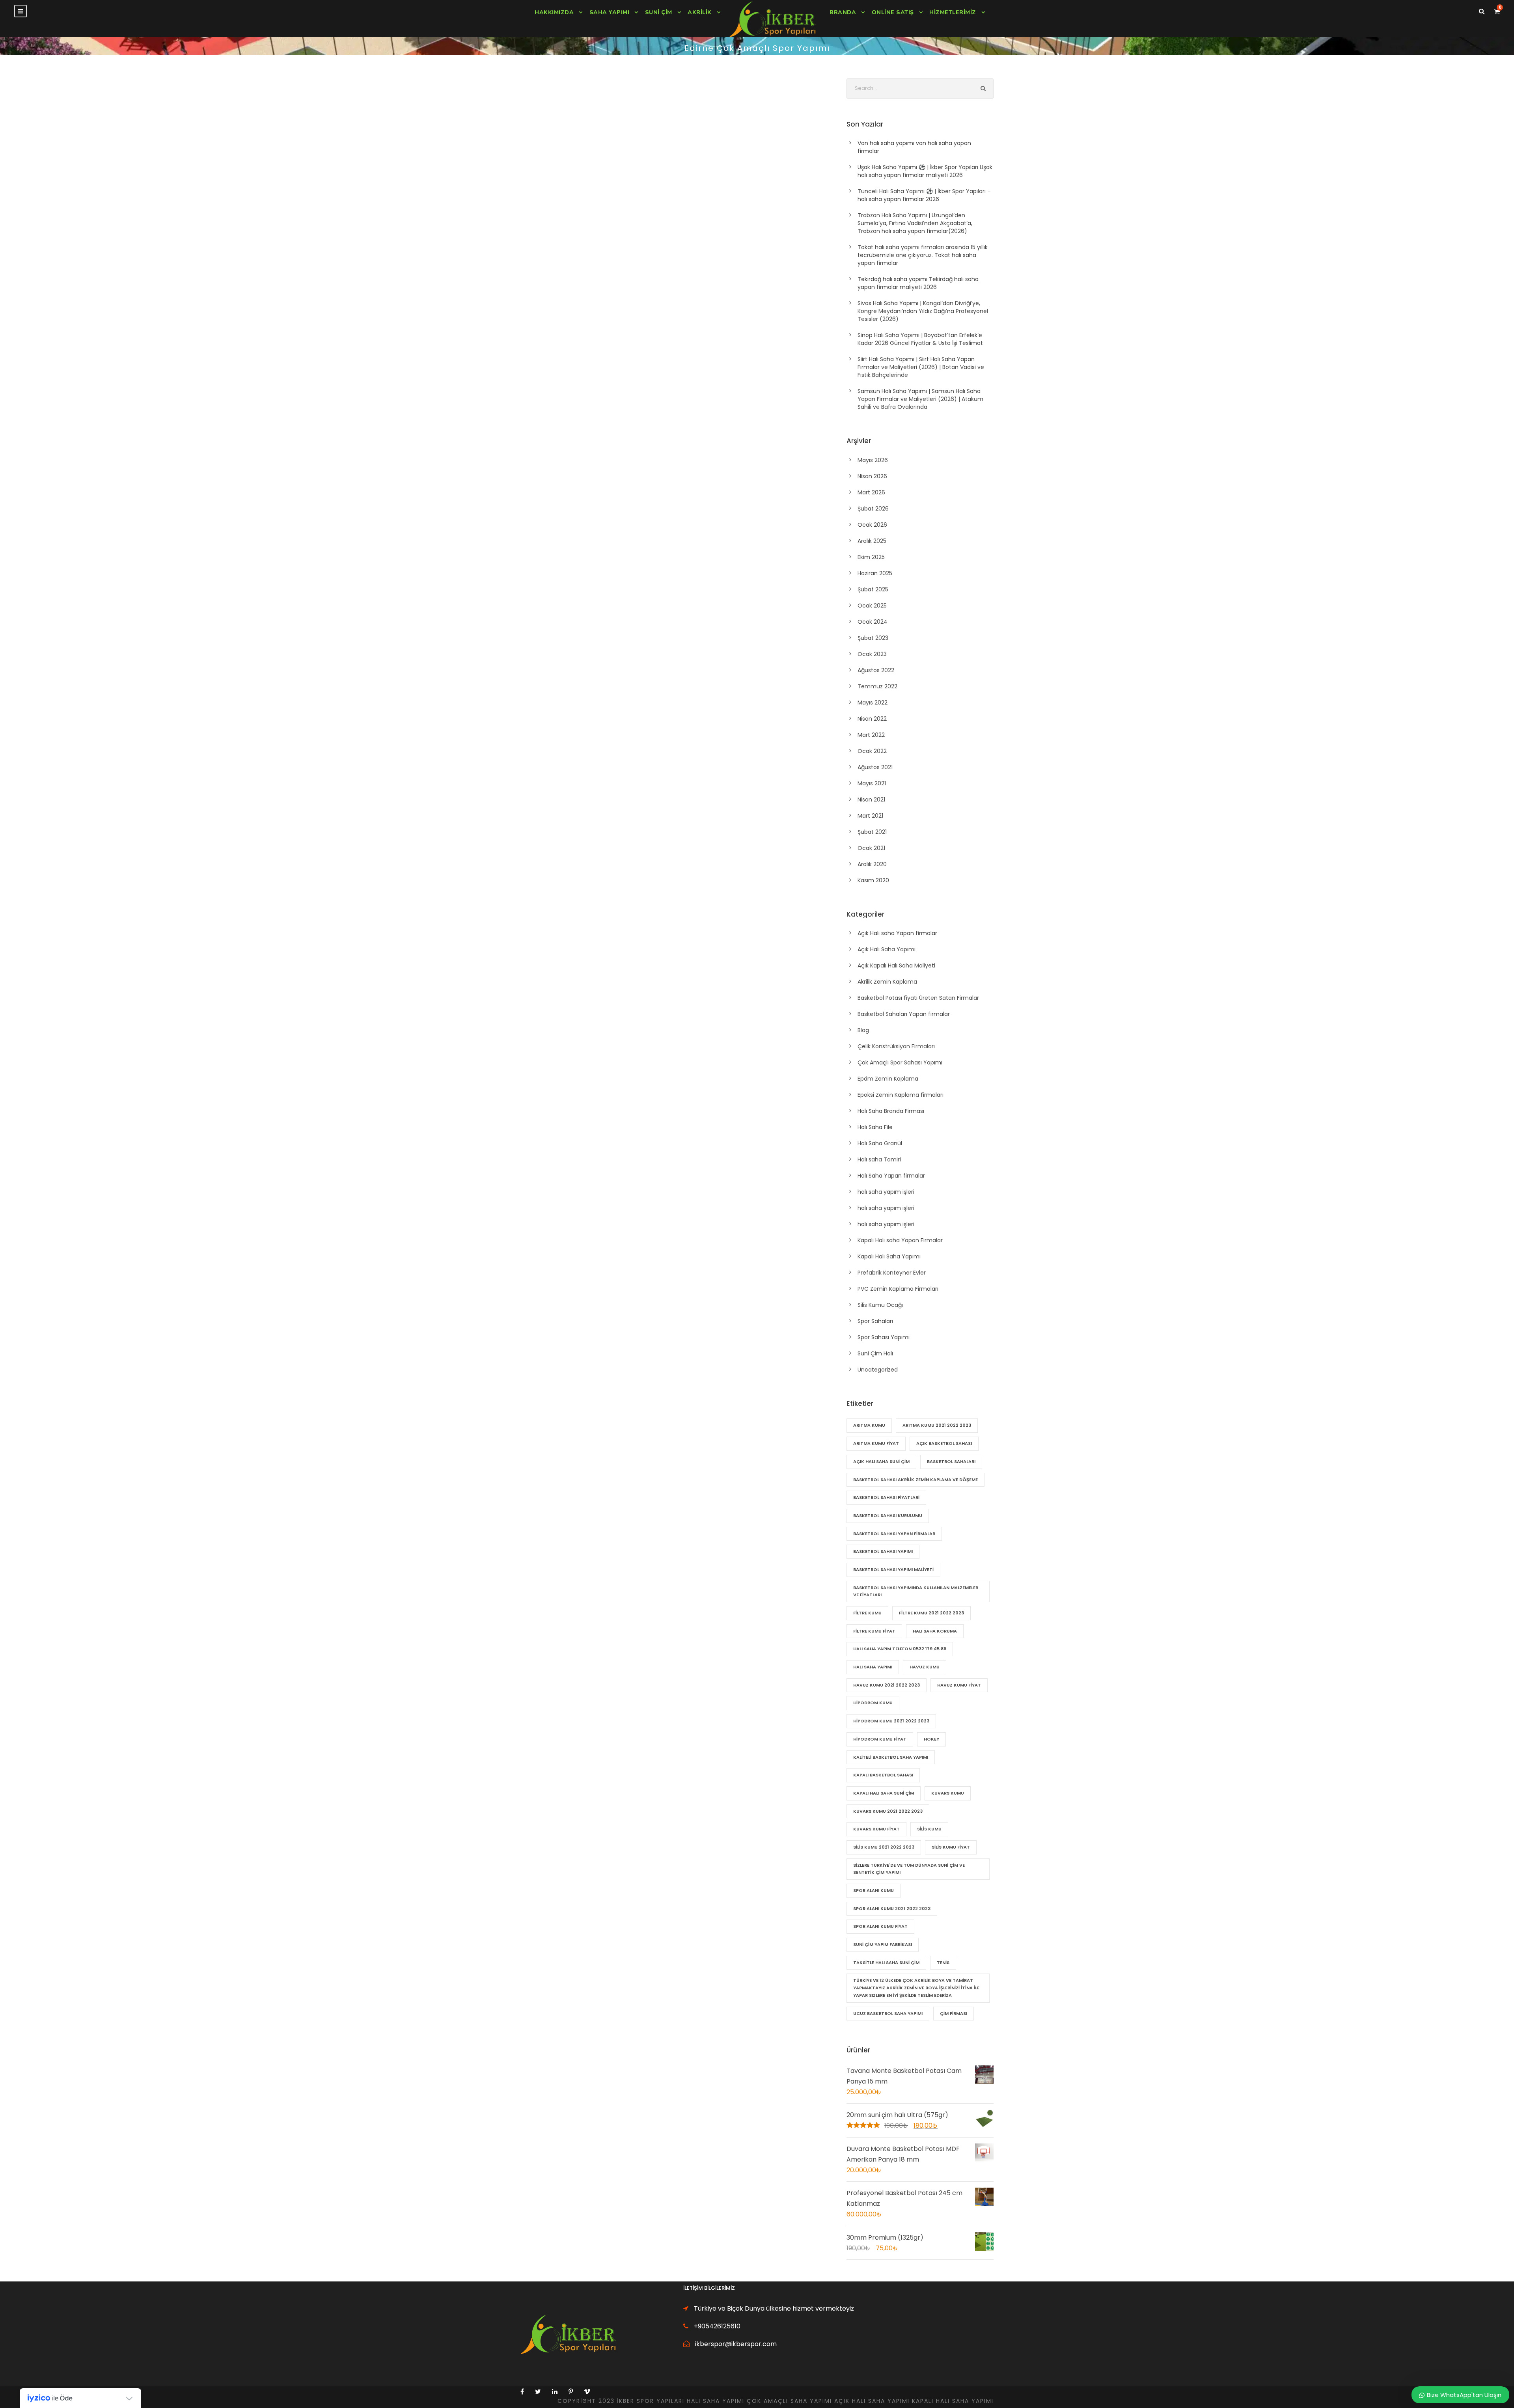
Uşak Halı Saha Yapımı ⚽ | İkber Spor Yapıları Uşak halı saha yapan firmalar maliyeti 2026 (925, 171)
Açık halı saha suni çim (881, 1461)
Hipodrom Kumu (873, 1703)
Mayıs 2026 (873, 460)
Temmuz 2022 (877, 686)
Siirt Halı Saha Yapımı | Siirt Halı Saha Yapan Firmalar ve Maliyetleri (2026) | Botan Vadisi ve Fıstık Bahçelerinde (921, 367)
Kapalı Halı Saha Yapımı (889, 1256)
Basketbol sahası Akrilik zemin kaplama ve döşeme (915, 1480)
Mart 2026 (871, 492)
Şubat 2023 (873, 638)
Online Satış (893, 12)
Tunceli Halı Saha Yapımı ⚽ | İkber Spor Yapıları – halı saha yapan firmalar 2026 (924, 195)
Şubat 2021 (872, 832)
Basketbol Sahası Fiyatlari (886, 1497)
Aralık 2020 (872, 864)
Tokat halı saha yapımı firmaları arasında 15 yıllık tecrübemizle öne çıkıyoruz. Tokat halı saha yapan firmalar (923, 255)
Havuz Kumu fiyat (959, 1685)
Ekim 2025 (871, 557)
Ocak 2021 (871, 848)
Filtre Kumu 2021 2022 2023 (931, 1613)
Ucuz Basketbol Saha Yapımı (888, 2013)
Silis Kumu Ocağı (880, 1305)
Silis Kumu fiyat (951, 1847)
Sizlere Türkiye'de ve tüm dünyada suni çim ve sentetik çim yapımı (909, 1869)
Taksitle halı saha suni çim (886, 1963)
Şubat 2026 (873, 509)
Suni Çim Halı (875, 1353)
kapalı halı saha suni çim (884, 1793)
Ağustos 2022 (876, 670)
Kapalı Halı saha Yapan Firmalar (900, 1240)
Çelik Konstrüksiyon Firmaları (896, 1046)
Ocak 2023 (872, 654)
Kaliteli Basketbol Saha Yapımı (891, 1757)
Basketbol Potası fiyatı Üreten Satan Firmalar (918, 998)
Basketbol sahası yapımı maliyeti (893, 1569)
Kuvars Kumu (948, 1793)
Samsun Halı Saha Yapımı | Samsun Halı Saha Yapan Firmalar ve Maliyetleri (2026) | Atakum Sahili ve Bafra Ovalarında (920, 399)
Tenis (943, 1963)
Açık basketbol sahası (944, 1443)
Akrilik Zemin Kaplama (887, 982)
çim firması (954, 2013)
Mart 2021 (870, 816)
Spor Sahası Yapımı (884, 1337)
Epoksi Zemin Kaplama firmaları (901, 1095)
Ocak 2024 (873, 622)
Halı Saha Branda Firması (891, 1111)
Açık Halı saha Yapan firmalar (897, 933)
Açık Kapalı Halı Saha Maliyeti (896, 965)
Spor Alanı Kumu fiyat (880, 1926)
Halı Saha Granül (880, 1143)
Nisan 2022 (872, 719)
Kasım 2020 (873, 880)
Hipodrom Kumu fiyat (880, 1739)
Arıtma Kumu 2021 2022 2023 (937, 1425)
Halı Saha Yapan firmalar (891, 1176)
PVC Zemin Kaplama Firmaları (898, 1289)
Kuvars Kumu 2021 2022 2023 (888, 1811)
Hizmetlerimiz (953, 12)
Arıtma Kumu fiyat (876, 1443)
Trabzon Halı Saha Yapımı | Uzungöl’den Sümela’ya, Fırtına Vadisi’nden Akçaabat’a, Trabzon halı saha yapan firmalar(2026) (915, 223)
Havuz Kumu (925, 1667)
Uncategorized (878, 1370)
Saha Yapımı (610, 12)
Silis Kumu (929, 1829)
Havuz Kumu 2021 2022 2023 (887, 1685)
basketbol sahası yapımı (883, 1551)
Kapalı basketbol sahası (883, 1775)
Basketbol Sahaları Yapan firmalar (904, 1014)
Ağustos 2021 (875, 767)
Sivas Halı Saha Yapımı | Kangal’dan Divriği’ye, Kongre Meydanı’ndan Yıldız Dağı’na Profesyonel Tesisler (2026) (923, 311)
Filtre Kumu (867, 1613)
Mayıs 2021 (872, 783)
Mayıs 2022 (873, 703)
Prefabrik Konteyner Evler (892, 1273)
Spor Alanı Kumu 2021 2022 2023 (892, 1909)
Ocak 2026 (872, 525)
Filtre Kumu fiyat (874, 1631)
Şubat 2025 (873, 589)
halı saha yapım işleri (886, 1192)
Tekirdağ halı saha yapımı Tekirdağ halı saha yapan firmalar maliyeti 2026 (918, 283)
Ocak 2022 (872, 751)
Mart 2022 (871, 735)
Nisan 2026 (872, 476)
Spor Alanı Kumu (874, 1890)
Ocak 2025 (872, 606)
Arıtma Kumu (869, 1425)
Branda (843, 12)
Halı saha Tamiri (879, 1159)
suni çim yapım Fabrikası (883, 1944)
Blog (863, 1030)
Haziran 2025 (875, 573)
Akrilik (700, 12)
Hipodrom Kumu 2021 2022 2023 (891, 1721)
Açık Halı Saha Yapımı (887, 949)
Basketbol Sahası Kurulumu (888, 1515)
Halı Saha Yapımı (873, 1667)
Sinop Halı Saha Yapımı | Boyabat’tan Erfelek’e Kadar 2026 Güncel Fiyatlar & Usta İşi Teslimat (920, 339)
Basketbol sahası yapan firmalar (894, 1534)
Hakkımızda (554, 12)
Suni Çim (659, 12)
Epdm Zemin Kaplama (888, 1079)
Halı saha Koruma (935, 1631)
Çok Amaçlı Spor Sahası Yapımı (900, 1062)
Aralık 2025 (872, 541)
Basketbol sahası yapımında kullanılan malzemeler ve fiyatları (916, 1591)
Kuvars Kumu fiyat (876, 1829)
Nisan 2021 (871, 800)
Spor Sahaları (875, 1321)
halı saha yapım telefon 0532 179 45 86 (900, 1649)
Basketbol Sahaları (951, 1461)
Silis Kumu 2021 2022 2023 (884, 1847)
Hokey (931, 1739)
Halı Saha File (875, 1127)
